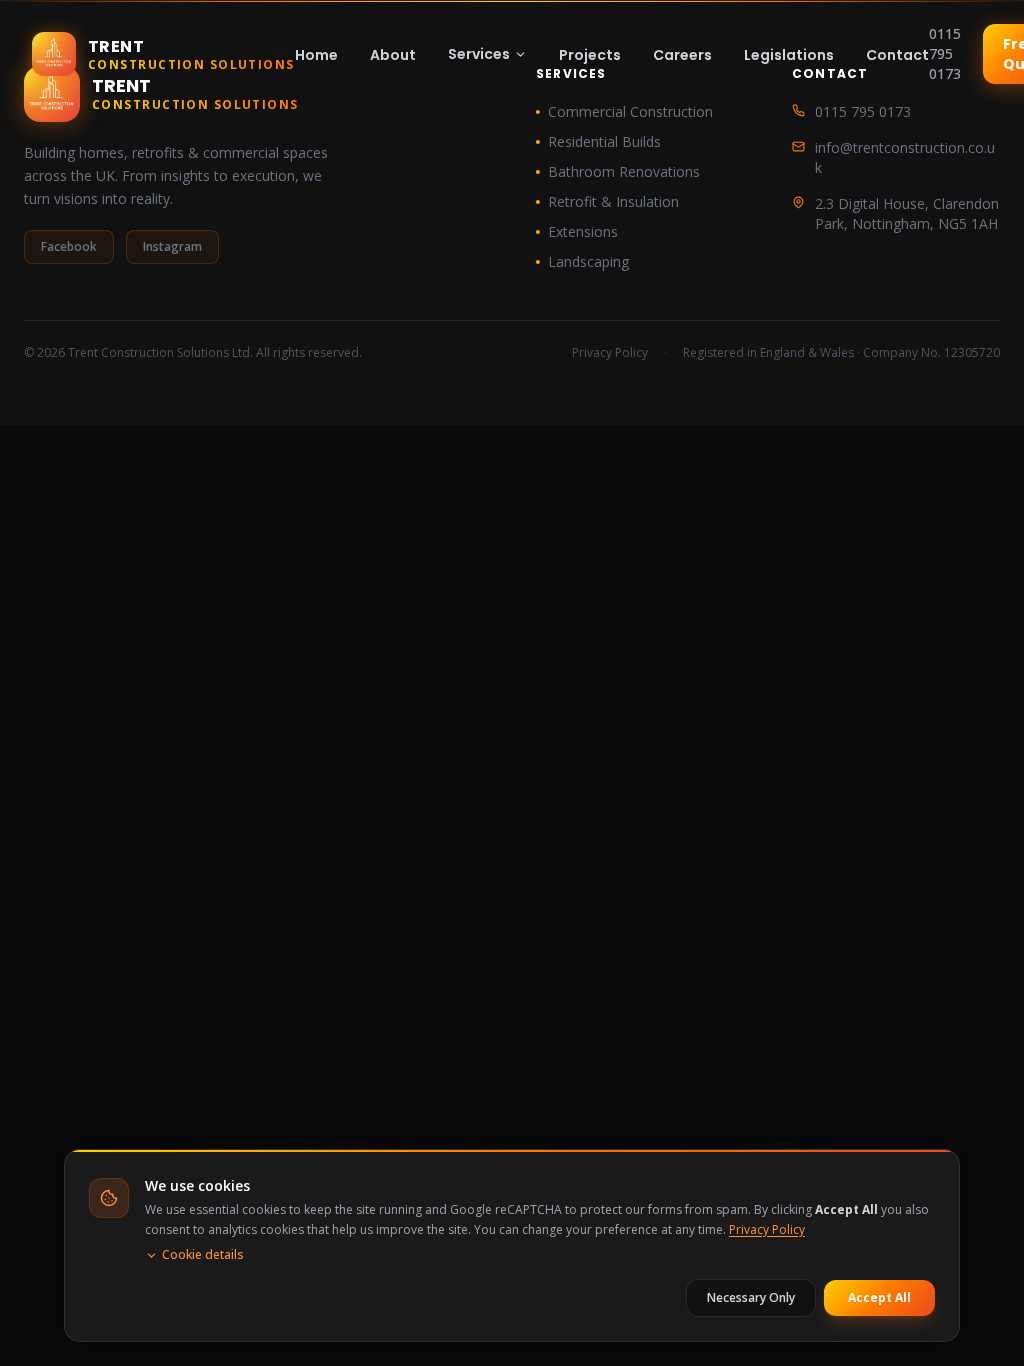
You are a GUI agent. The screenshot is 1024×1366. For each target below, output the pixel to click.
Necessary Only (751, 1297)
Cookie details (203, 1255)
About (393, 55)
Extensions (583, 231)
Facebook (69, 246)
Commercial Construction (630, 111)
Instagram (172, 246)
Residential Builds (604, 141)
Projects (590, 55)
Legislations (789, 55)
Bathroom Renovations (624, 171)
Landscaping (588, 261)
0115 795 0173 (945, 53)
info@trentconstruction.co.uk (905, 157)
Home (316, 55)
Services (479, 54)
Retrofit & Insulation (613, 201)
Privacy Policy (610, 353)
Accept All (879, 1297)
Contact (897, 55)
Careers (682, 55)
